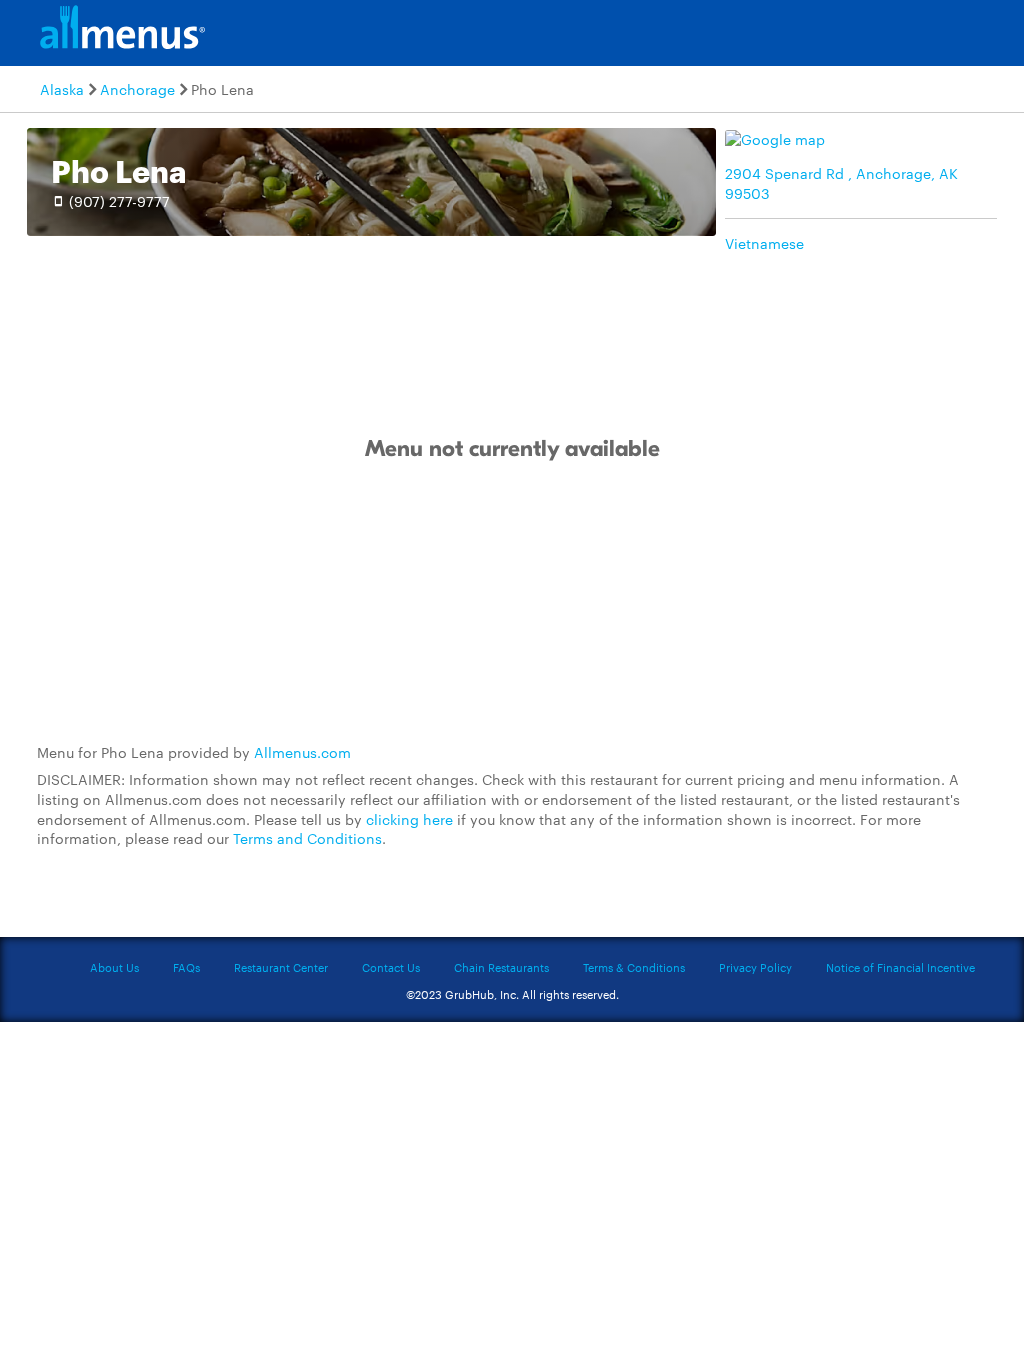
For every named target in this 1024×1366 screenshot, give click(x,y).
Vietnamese (764, 243)
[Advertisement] (512, 603)
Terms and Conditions (307, 838)
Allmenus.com (302, 752)
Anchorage (137, 89)
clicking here (409, 819)
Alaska (62, 89)
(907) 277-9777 (119, 201)
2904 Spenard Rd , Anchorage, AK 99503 (841, 183)
